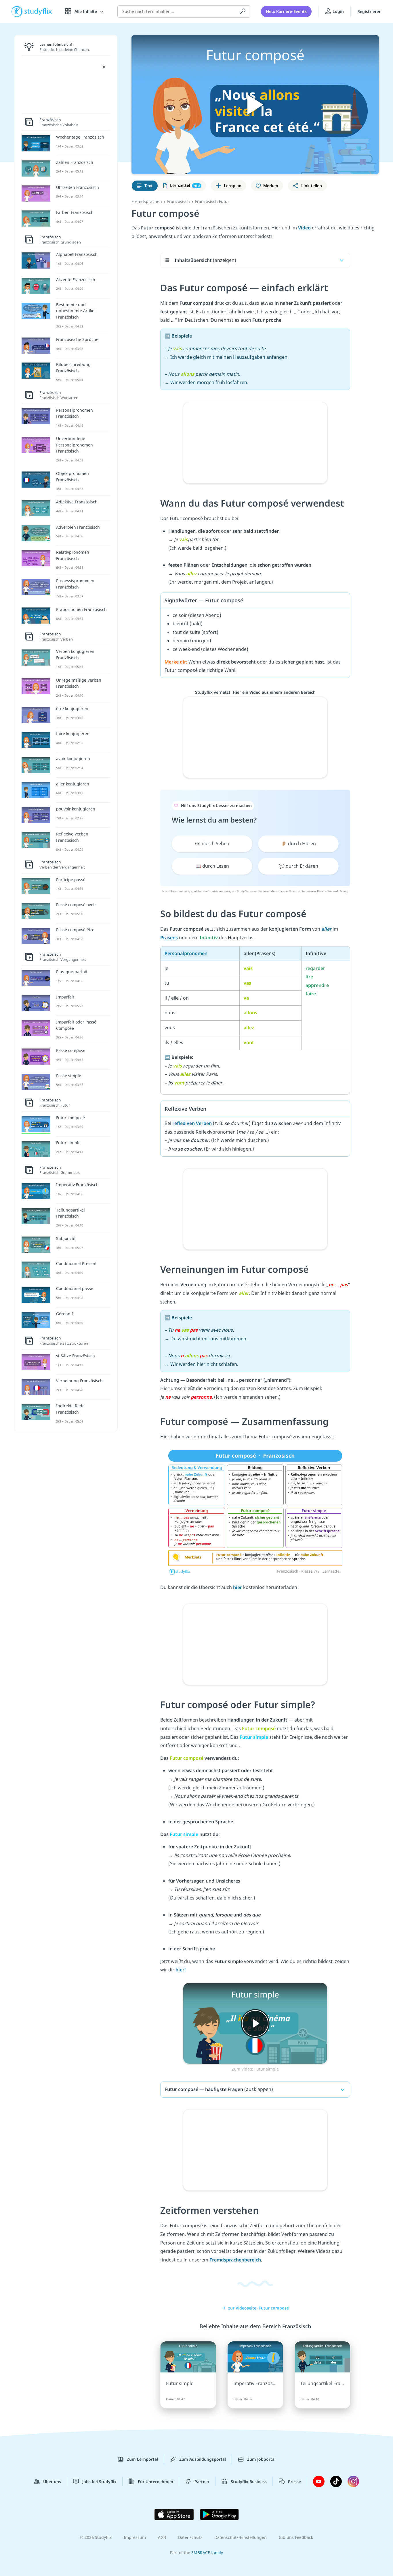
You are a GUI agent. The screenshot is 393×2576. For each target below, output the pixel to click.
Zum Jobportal (261, 2459)
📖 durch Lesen (212, 866)
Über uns (52, 2482)
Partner (202, 2482)
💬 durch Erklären (298, 866)
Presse (294, 2482)
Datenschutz (190, 2537)
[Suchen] (243, 11)
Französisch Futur (212, 201)
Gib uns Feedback (296, 2537)
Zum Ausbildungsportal (203, 2459)
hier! (181, 1970)
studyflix (38, 11)
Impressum (135, 2537)
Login (338, 11)
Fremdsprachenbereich (235, 2260)
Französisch (179, 201)
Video (305, 228)
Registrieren (369, 11)
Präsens (170, 938)
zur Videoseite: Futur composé (258, 2308)
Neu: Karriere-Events (286, 11)
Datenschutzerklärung (332, 891)
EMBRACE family (207, 2553)
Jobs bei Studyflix (99, 2482)
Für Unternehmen (156, 2482)
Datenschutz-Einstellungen (241, 2537)
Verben (193, 1123)
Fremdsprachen (147, 201)
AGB (162, 2537)
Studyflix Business (249, 2482)
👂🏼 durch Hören (298, 844)
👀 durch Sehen (212, 844)
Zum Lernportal (142, 2459)
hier (237, 1587)
